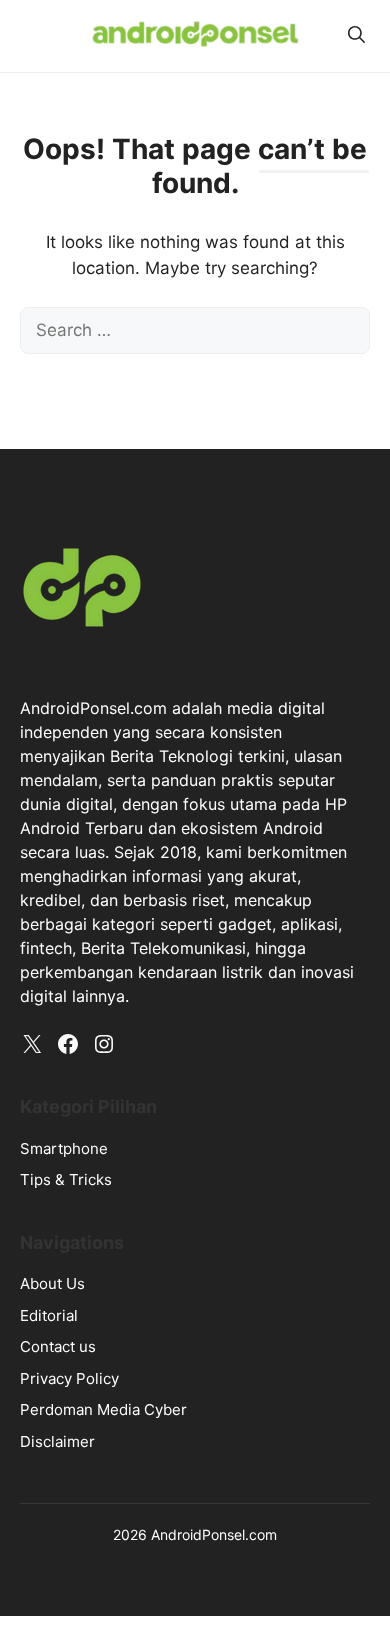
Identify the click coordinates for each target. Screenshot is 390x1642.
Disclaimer (57, 1441)
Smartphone (64, 1148)
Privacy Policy (69, 1378)
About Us (52, 1283)
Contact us (58, 1346)
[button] (356, 35)
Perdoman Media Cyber (103, 1409)
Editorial (49, 1315)
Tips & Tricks (66, 1179)
